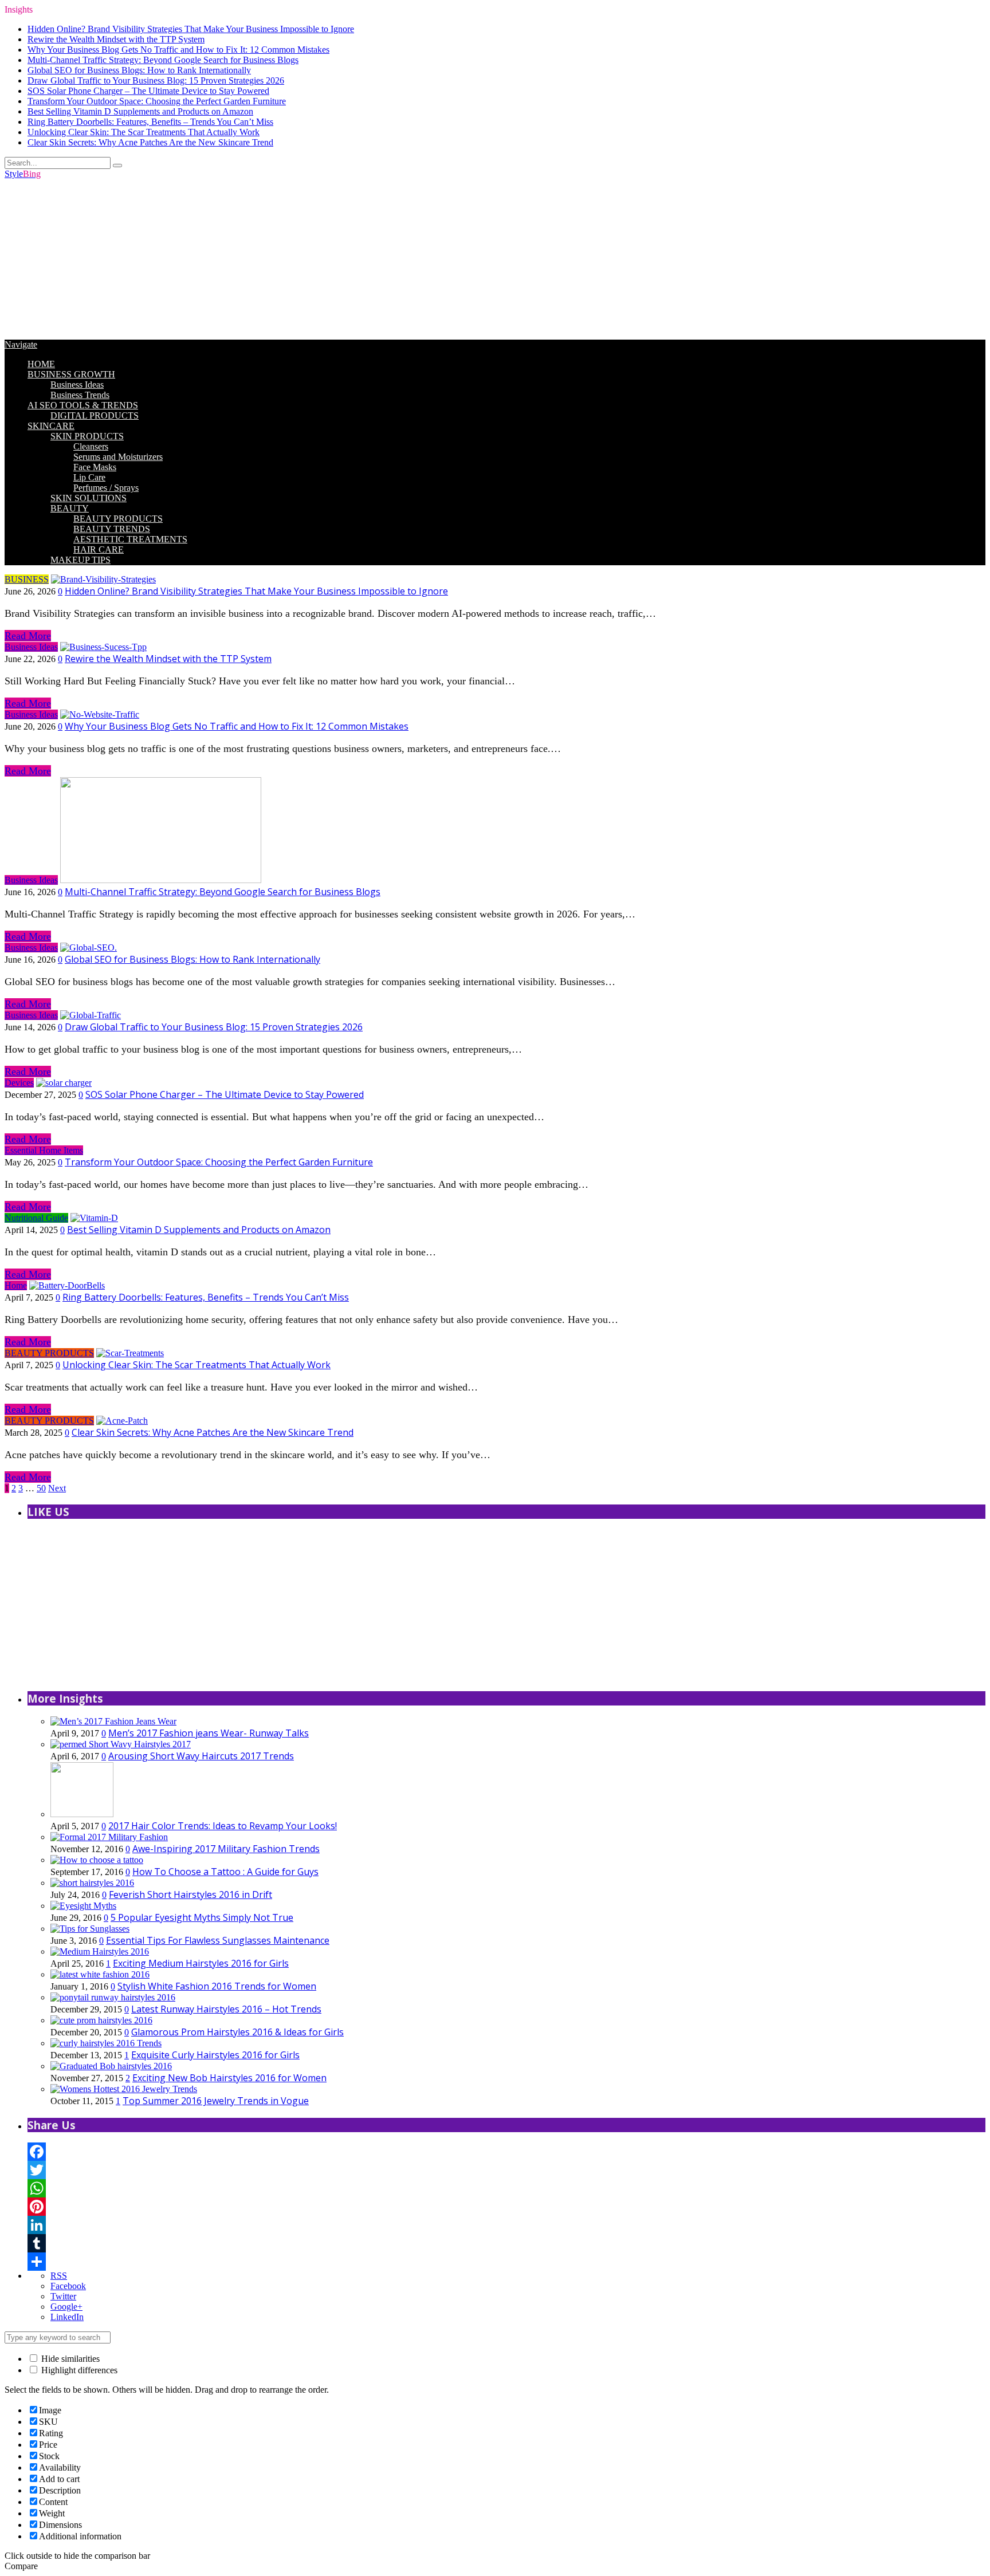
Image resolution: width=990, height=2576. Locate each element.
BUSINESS (27, 579)
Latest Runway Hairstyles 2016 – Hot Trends (226, 2009)
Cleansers (91, 446)
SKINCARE (51, 426)
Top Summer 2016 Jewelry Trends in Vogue (216, 2101)
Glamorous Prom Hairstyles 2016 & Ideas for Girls (237, 2032)
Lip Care (89, 477)
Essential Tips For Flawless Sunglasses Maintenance (218, 1940)
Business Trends (80, 395)
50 (41, 1488)
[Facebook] (506, 2152)
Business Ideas (77, 385)
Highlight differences (78, 2370)
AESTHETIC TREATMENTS (130, 539)
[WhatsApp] (506, 2188)
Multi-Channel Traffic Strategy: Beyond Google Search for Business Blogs (163, 60)
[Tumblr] (506, 2243)
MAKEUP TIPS (80, 560)
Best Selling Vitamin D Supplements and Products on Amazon (140, 111)
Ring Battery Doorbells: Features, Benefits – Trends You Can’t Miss (150, 122)
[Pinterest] (506, 2207)
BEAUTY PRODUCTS (118, 519)
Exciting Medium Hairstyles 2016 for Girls (201, 1963)
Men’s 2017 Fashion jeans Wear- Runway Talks (209, 1733)
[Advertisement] (348, 259)
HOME (41, 364)
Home (16, 1285)
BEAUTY (70, 508)
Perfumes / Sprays (106, 488)
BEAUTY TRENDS (112, 529)
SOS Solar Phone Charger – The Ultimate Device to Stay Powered (148, 91)
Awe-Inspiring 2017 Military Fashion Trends (226, 1849)
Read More (28, 636)
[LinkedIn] (506, 2225)
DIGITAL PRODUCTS (95, 415)
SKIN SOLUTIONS (89, 498)
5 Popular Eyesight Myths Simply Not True (202, 1917)
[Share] (506, 2262)
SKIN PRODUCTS (87, 436)
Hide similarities (69, 2359)
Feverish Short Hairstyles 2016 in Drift (190, 1894)
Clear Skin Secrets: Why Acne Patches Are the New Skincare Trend (150, 142)
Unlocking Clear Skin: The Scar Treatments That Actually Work (144, 132)
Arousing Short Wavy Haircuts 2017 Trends (201, 1756)
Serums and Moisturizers (118, 457)
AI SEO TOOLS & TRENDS (83, 405)
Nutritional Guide (36, 1218)
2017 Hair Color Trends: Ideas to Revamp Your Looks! (223, 1826)
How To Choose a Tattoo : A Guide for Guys (225, 1872)
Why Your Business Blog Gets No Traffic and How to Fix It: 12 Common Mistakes (178, 50)
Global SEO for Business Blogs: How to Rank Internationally (139, 70)
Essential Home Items (44, 1150)
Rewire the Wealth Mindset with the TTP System (116, 39)
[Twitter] (506, 2170)
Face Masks (95, 467)
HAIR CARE (99, 550)
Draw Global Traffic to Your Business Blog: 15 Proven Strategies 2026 (156, 80)
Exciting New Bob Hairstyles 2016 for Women (229, 2078)
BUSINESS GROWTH (71, 374)
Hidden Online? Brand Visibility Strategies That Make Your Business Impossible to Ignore (191, 29)
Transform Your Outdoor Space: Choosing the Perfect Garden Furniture (157, 101)
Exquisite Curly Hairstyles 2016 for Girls (215, 2055)
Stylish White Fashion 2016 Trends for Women (217, 1986)
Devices (19, 1083)
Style (23, 174)
